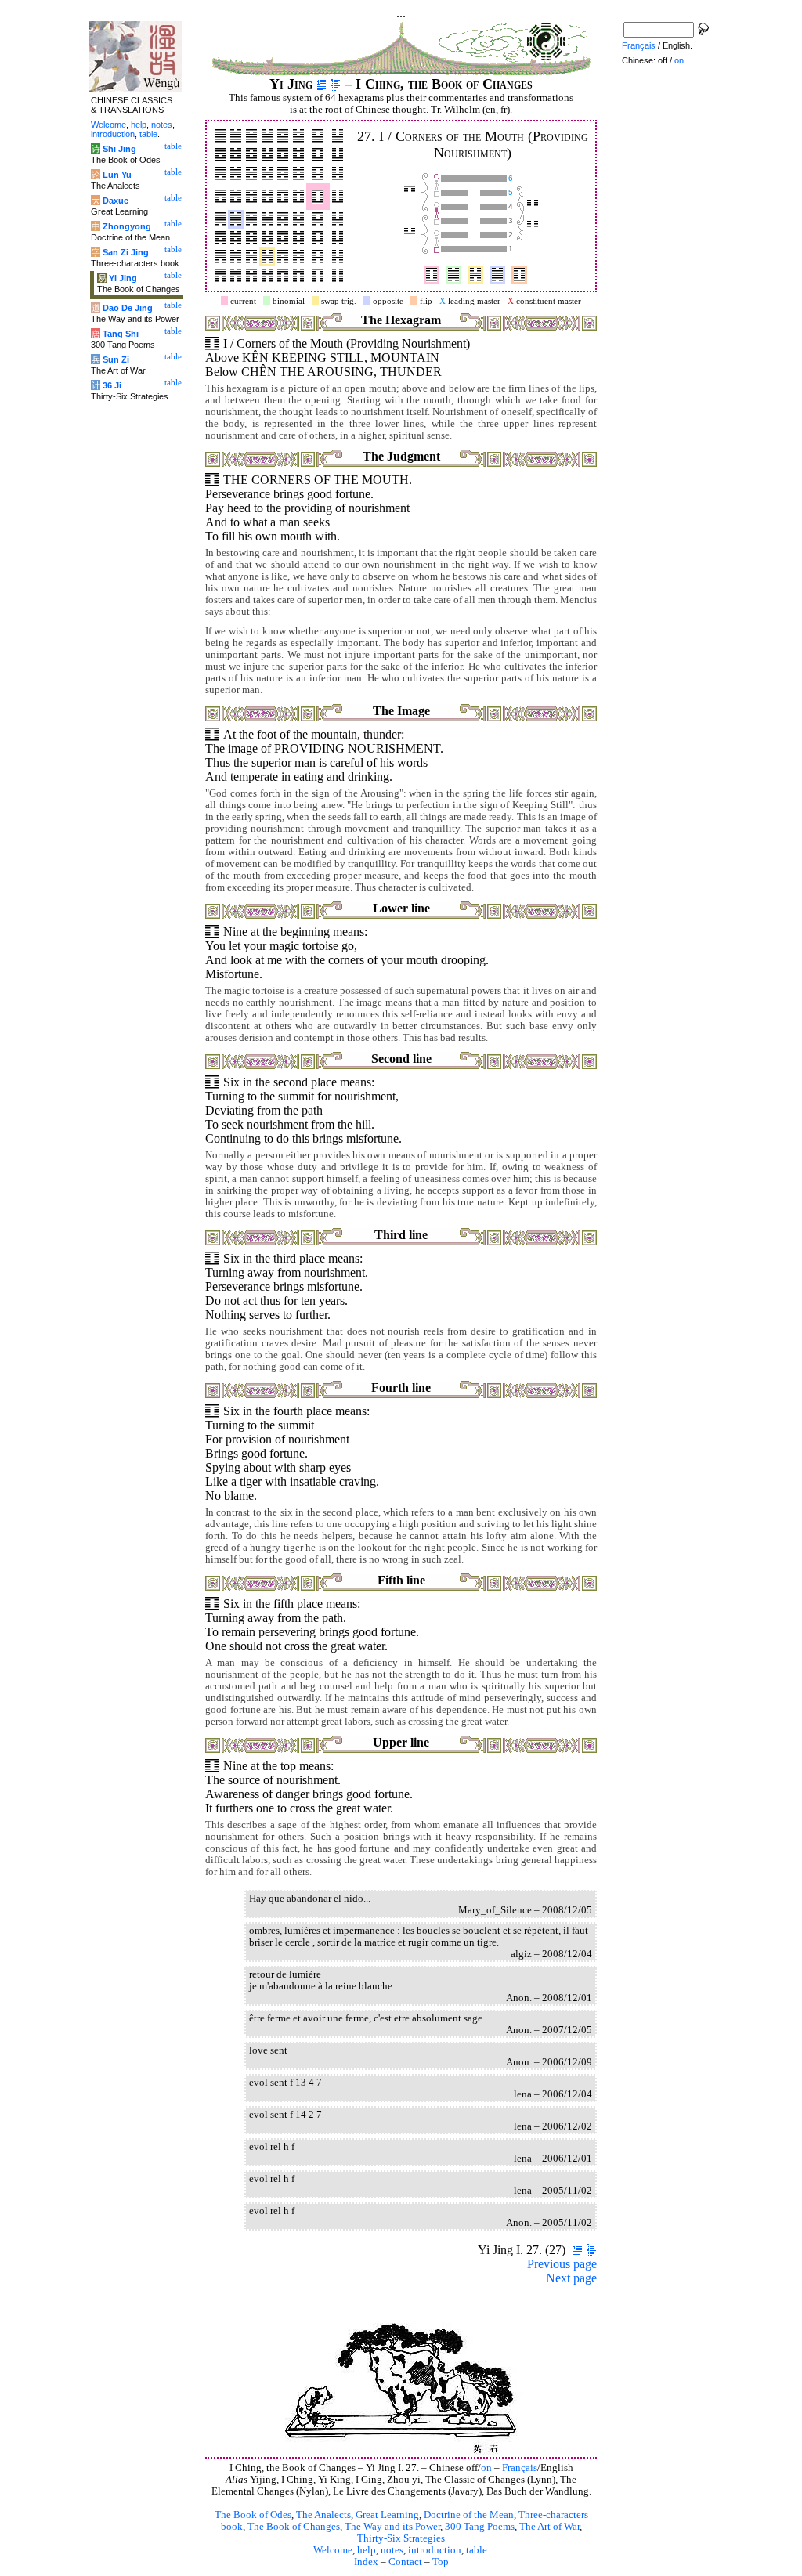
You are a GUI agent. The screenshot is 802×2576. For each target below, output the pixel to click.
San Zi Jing (126, 252)
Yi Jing (123, 278)
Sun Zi (116, 359)
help (367, 2550)
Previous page (562, 2264)
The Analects (323, 2515)
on (486, 2468)
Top (441, 2562)
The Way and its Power (392, 2527)
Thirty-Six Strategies (401, 2538)
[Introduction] (322, 84)
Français (520, 2468)
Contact (405, 2562)
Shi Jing (119, 149)
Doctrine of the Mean (469, 2515)
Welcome (333, 2550)
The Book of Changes (294, 2527)
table (477, 2550)
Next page (571, 2278)
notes (392, 2550)
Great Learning (387, 2515)
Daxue (116, 201)
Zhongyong (127, 226)
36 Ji (112, 385)
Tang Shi (121, 334)
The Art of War (549, 2527)
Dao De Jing (128, 308)
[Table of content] (336, 84)
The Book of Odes (253, 2515)
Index (366, 2562)
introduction (435, 2550)
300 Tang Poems (480, 2527)
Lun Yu (117, 175)
